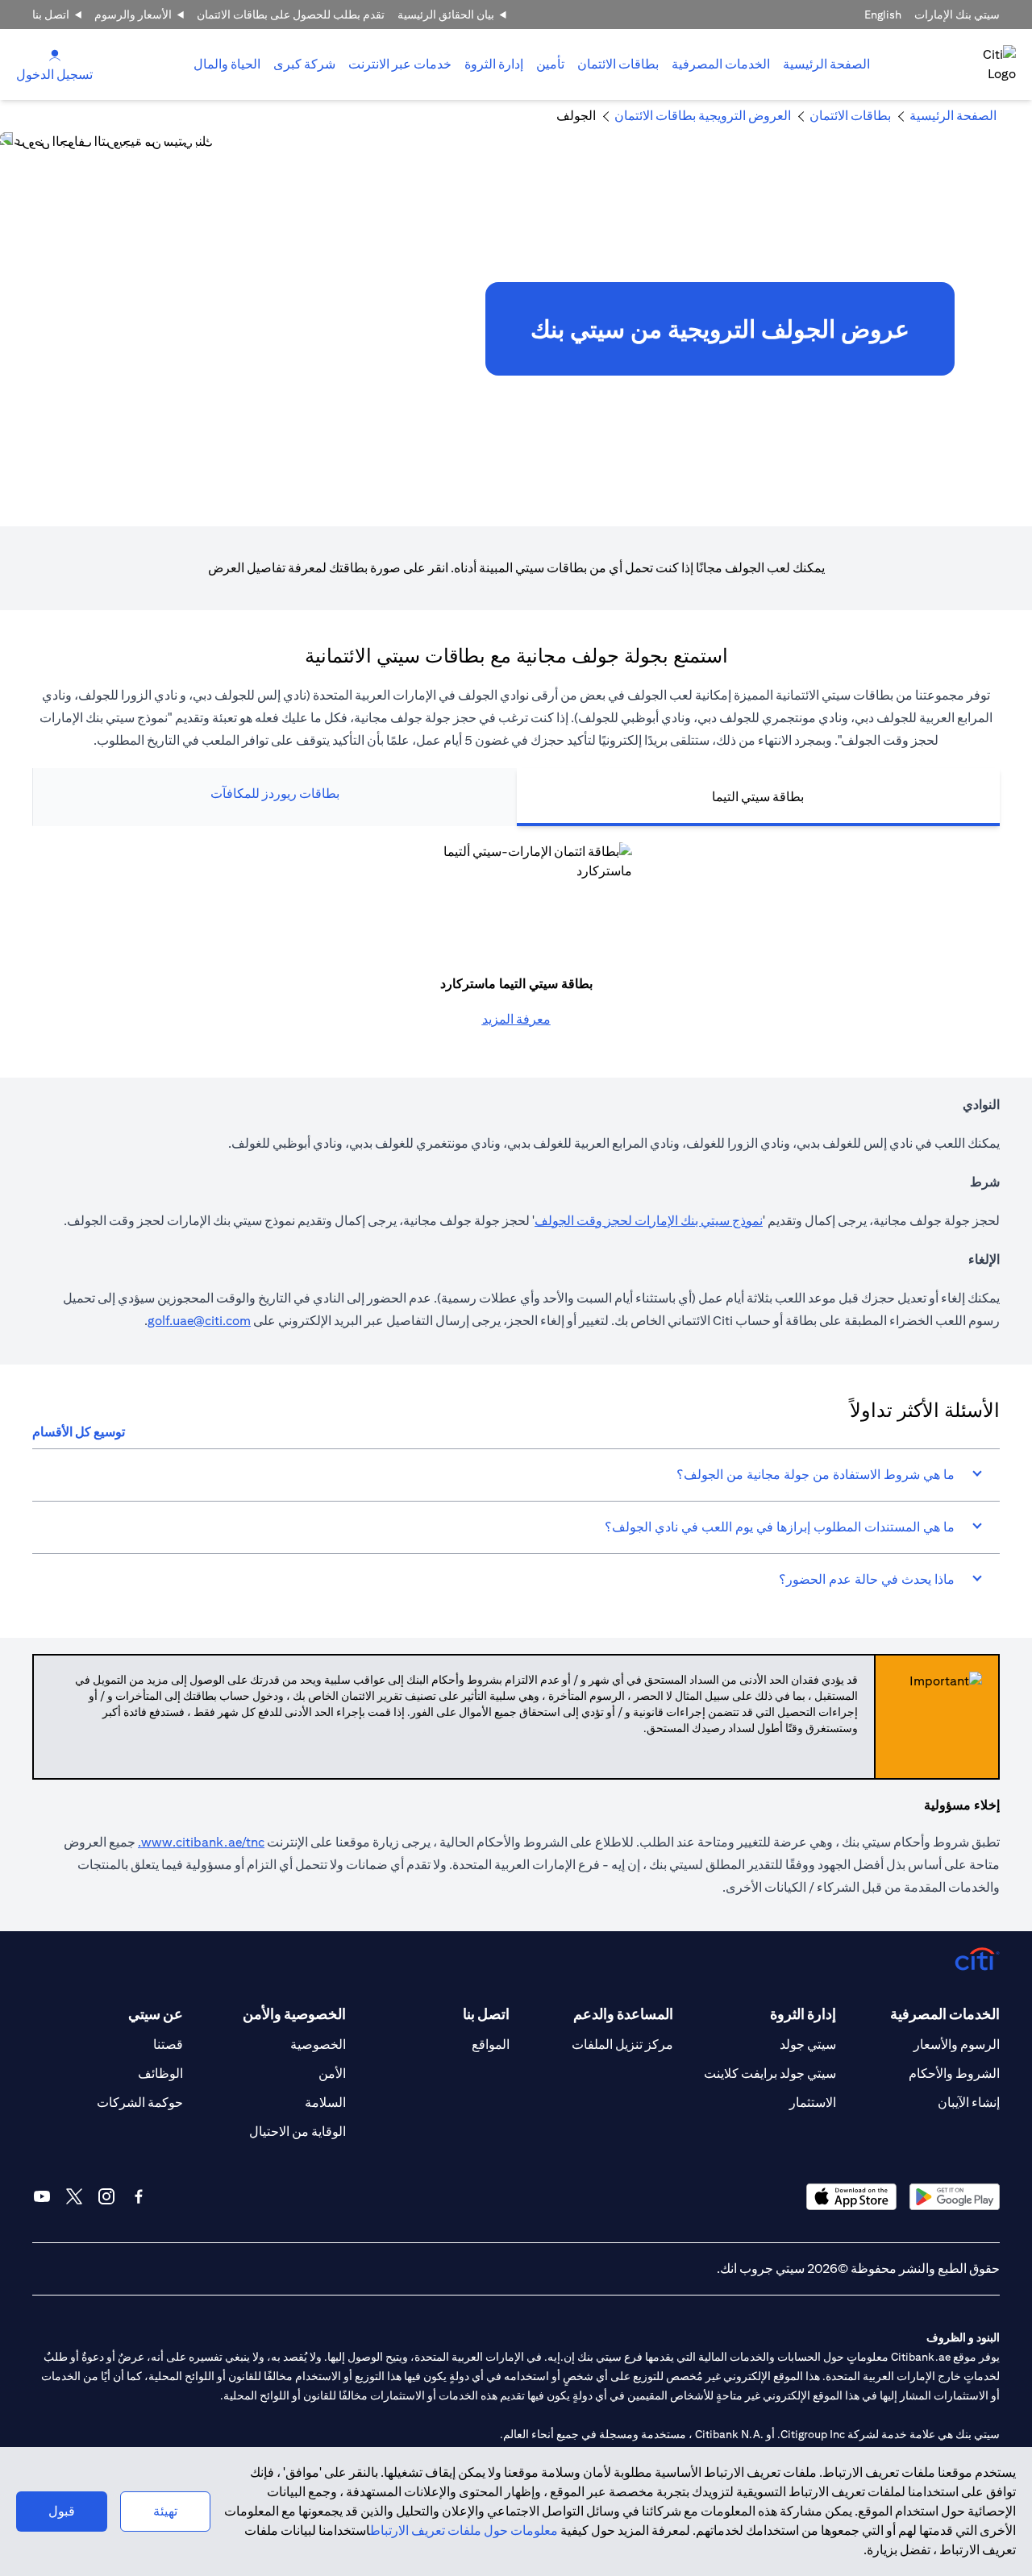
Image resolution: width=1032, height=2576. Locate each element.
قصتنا (168, 2044)
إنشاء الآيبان (969, 2102)
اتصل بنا (51, 15)
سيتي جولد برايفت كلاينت (770, 2073)
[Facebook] (139, 2196)
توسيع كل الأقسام (79, 1432)
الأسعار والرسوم (133, 15)
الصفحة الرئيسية (826, 64)
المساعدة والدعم (623, 2014)
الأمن (332, 2073)
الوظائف (160, 2073)
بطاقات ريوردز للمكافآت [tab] (275, 794)
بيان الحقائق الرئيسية (446, 15)
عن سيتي (156, 2014)
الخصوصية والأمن (294, 2014)
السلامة (325, 2102)
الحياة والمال (227, 64)
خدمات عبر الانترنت (400, 64)
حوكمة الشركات (140, 2102)
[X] (74, 2196)
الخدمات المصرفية (721, 64)
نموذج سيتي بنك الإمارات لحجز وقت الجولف (649, 1221)
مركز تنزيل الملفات (622, 2044)
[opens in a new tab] (955, 2197)
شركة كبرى (304, 64)
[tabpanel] (516, 936)
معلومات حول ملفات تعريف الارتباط (464, 2530)
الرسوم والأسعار (957, 2044)
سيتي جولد (808, 2044)
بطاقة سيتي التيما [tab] (758, 797)
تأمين (550, 64)
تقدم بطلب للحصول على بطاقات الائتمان (291, 15)
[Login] (55, 54)
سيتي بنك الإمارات (957, 15)
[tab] (721, 64)
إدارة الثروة (494, 64)
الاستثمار (813, 2102)
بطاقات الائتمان (618, 64)
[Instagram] (106, 2196)
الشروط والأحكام (954, 2073)
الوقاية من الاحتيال (298, 2131)
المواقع (491, 2044)
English (883, 15)
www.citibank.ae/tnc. (201, 1842)
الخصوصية (318, 2044)
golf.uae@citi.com (199, 1321)
